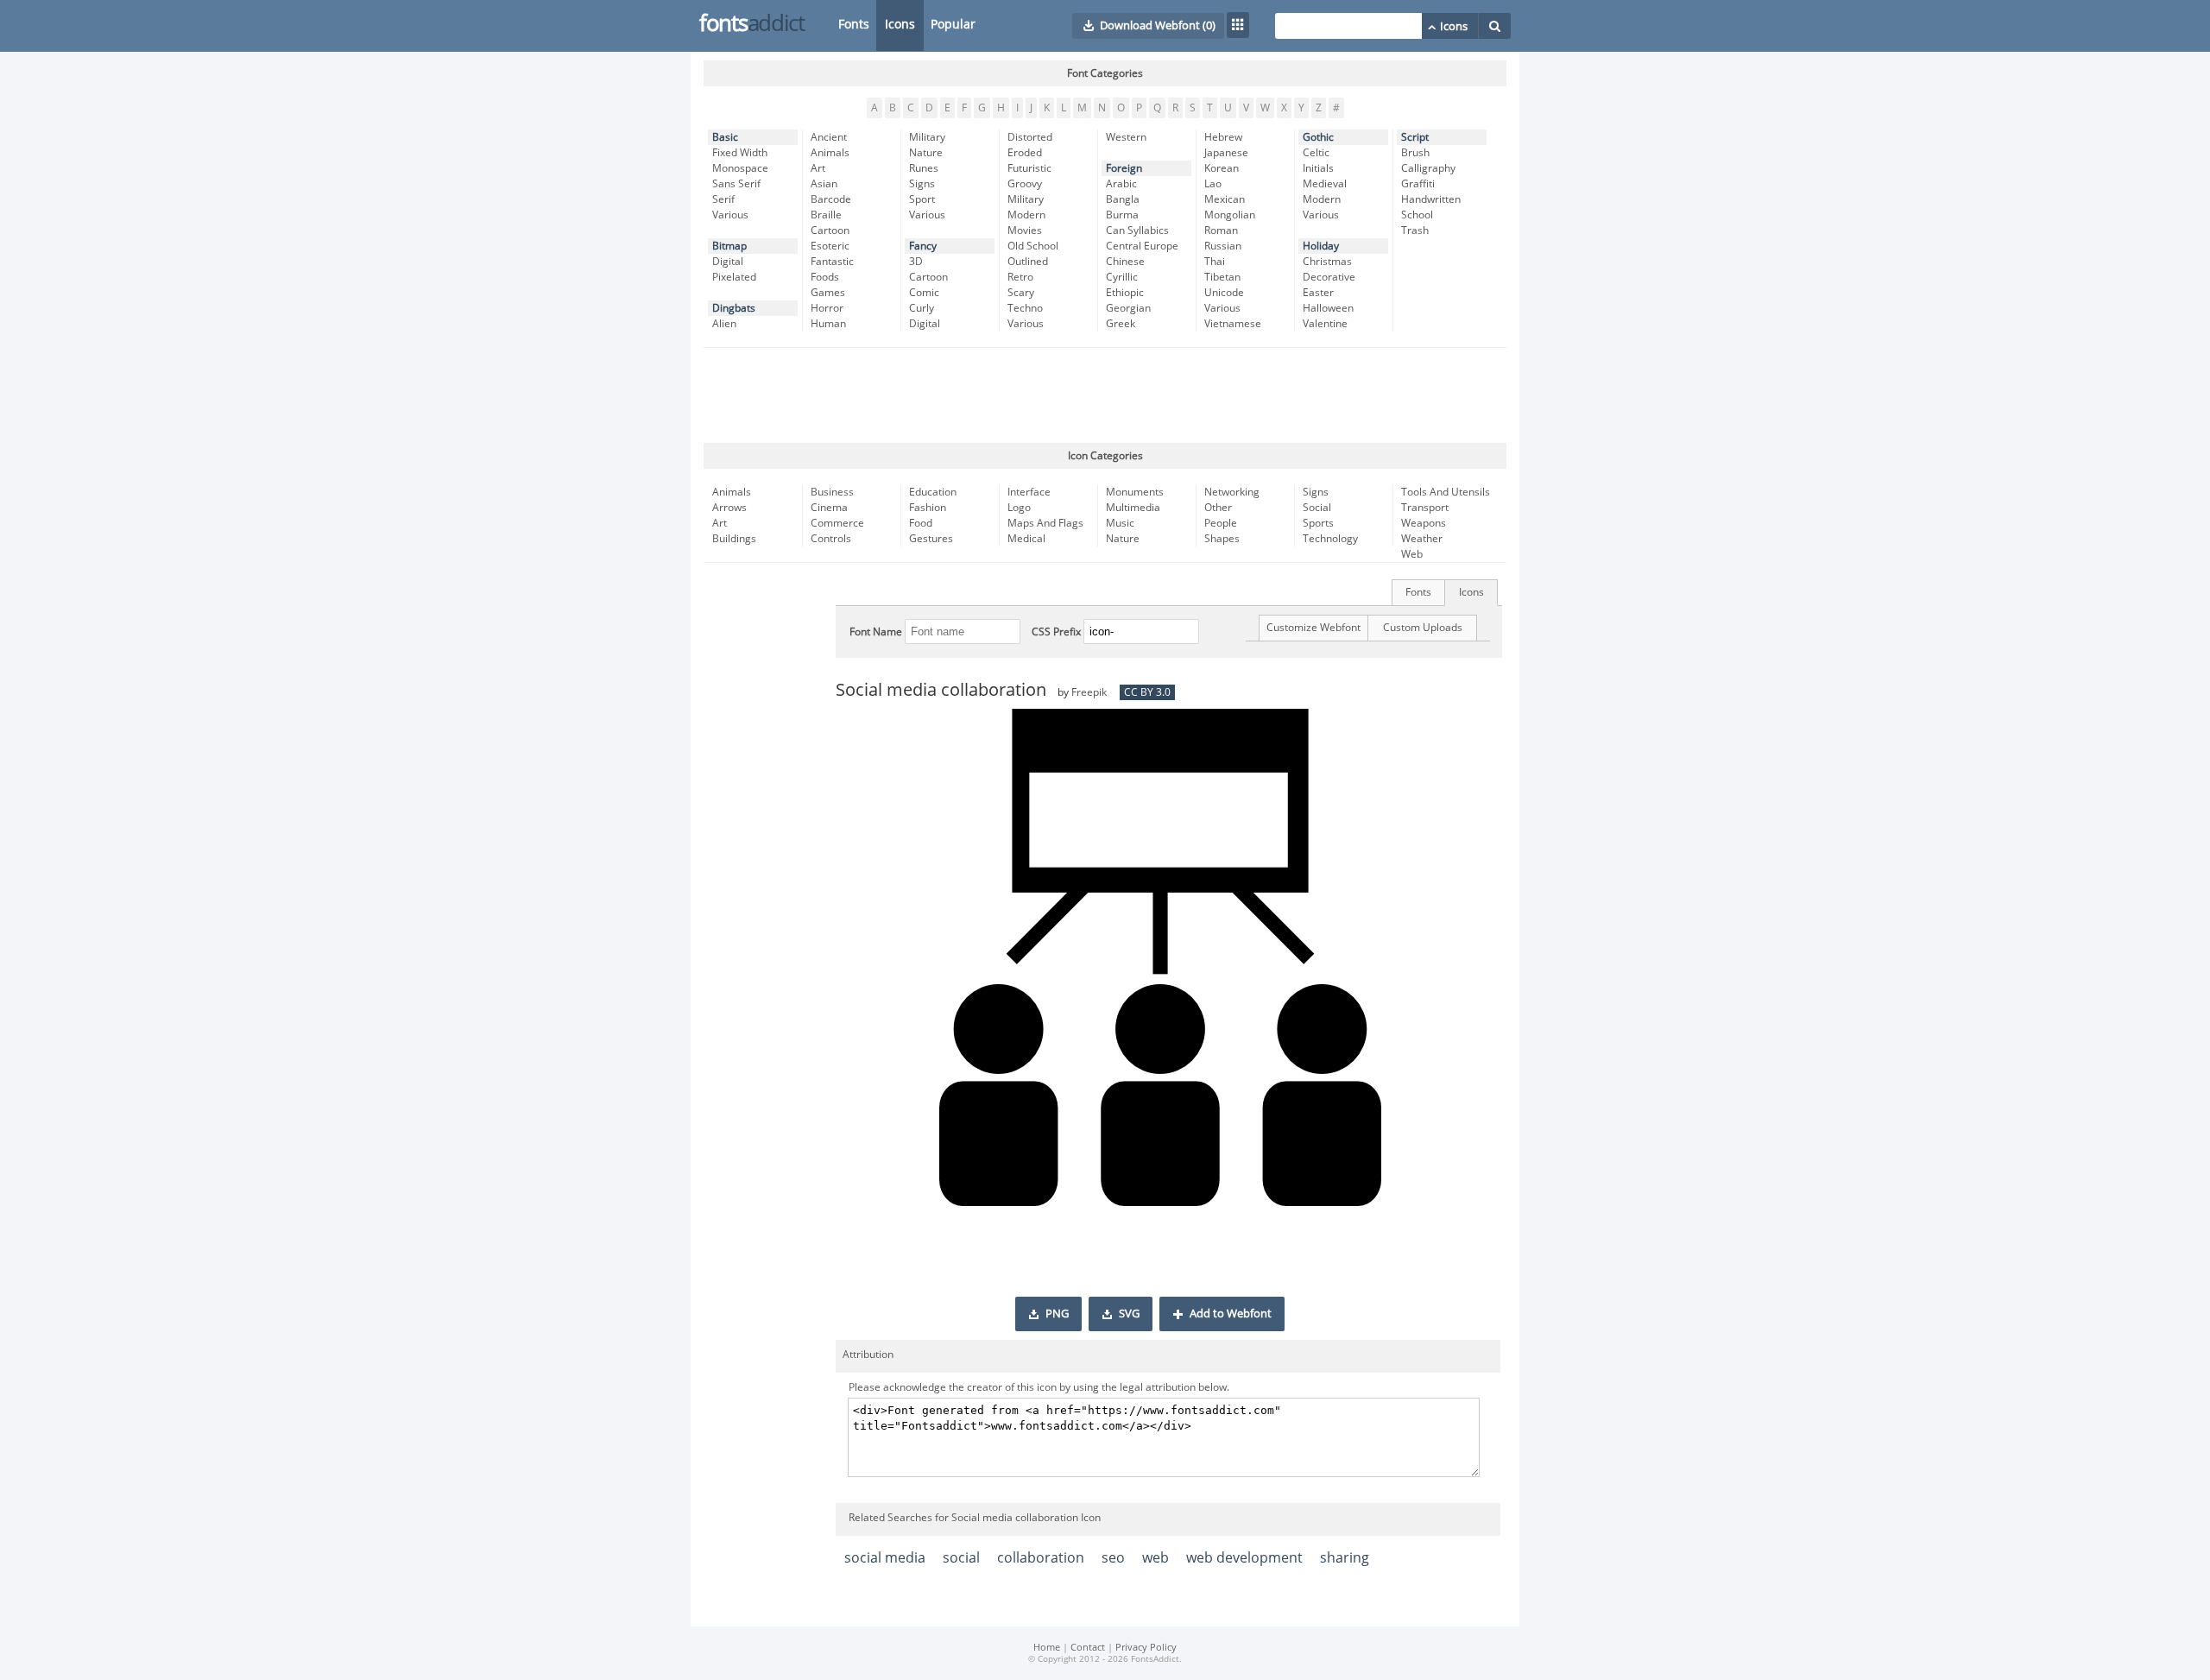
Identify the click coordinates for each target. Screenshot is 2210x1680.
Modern (1026, 215)
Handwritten (1431, 199)
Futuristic (1029, 168)
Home (1047, 1648)
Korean (1222, 168)
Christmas (1327, 262)
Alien (724, 324)
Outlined (1028, 262)
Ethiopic (1125, 293)
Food (921, 523)
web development (1244, 1558)
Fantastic (832, 262)
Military (927, 137)
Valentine (1325, 324)
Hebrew (1223, 137)
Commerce (837, 523)
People (1221, 523)
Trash (1415, 231)
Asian (824, 184)
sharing (1345, 1558)
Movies (1025, 231)
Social (1317, 508)
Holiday (1321, 246)
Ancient (829, 137)
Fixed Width (740, 153)
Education (933, 492)
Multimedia (1133, 508)
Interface (1029, 492)
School (1417, 215)
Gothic (1318, 137)
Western (1126, 137)
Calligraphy (1428, 168)
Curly (922, 308)
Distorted (1030, 137)
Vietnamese (1233, 324)
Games (828, 293)
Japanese (1226, 153)
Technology (1330, 539)
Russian (1223, 246)
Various (730, 215)
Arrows (729, 508)
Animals (830, 153)
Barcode (831, 199)
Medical (1026, 539)
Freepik (1089, 692)
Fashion (928, 508)
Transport (1425, 508)
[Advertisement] (1105, 395)
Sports (1318, 523)
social (961, 1558)
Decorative (1329, 277)
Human (828, 324)
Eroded (1025, 153)
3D (916, 262)
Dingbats (734, 308)
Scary (1021, 293)
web (1156, 1558)
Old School (1033, 246)
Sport (922, 199)
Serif (723, 199)
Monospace (740, 168)
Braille (826, 215)
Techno (1025, 308)
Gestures (931, 539)
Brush (1415, 153)
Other (1218, 508)
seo (1113, 1558)
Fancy (923, 246)
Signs (922, 184)
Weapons (1424, 523)
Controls (831, 539)
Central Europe (1142, 246)
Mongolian (1230, 215)
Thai (1215, 262)
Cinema (829, 508)
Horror (827, 308)
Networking (1232, 492)
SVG (1129, 1314)
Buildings (734, 539)
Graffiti (1418, 184)
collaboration (1041, 1558)
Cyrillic (1122, 277)
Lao (1213, 184)
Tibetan (1222, 277)
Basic (725, 137)
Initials (1318, 168)
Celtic (1316, 153)
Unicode (1224, 293)
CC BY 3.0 (1147, 692)
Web (1412, 554)
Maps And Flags (1045, 523)
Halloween (1328, 308)
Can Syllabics (1137, 231)
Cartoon (830, 231)
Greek (1121, 324)
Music (1120, 523)
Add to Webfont (1231, 1314)
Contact (1088, 1648)
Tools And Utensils (1446, 492)
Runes (924, 168)
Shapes (1222, 539)
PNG (1057, 1314)
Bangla (1123, 199)
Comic (924, 293)
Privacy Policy (1146, 1648)
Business (832, 492)
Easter (1318, 293)
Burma (1122, 215)
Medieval (1325, 184)
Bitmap (729, 246)
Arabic (1121, 184)
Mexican (1225, 199)
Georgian (1128, 308)
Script (1415, 137)
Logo (1019, 508)
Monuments (1135, 492)
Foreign (1124, 168)
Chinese (1125, 262)
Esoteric (830, 246)
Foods (825, 277)
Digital (728, 262)
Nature (926, 153)
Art (818, 168)
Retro (1020, 277)
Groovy (1025, 184)
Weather (1422, 539)
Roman (1221, 231)
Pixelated (734, 277)
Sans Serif (736, 184)
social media (885, 1558)
